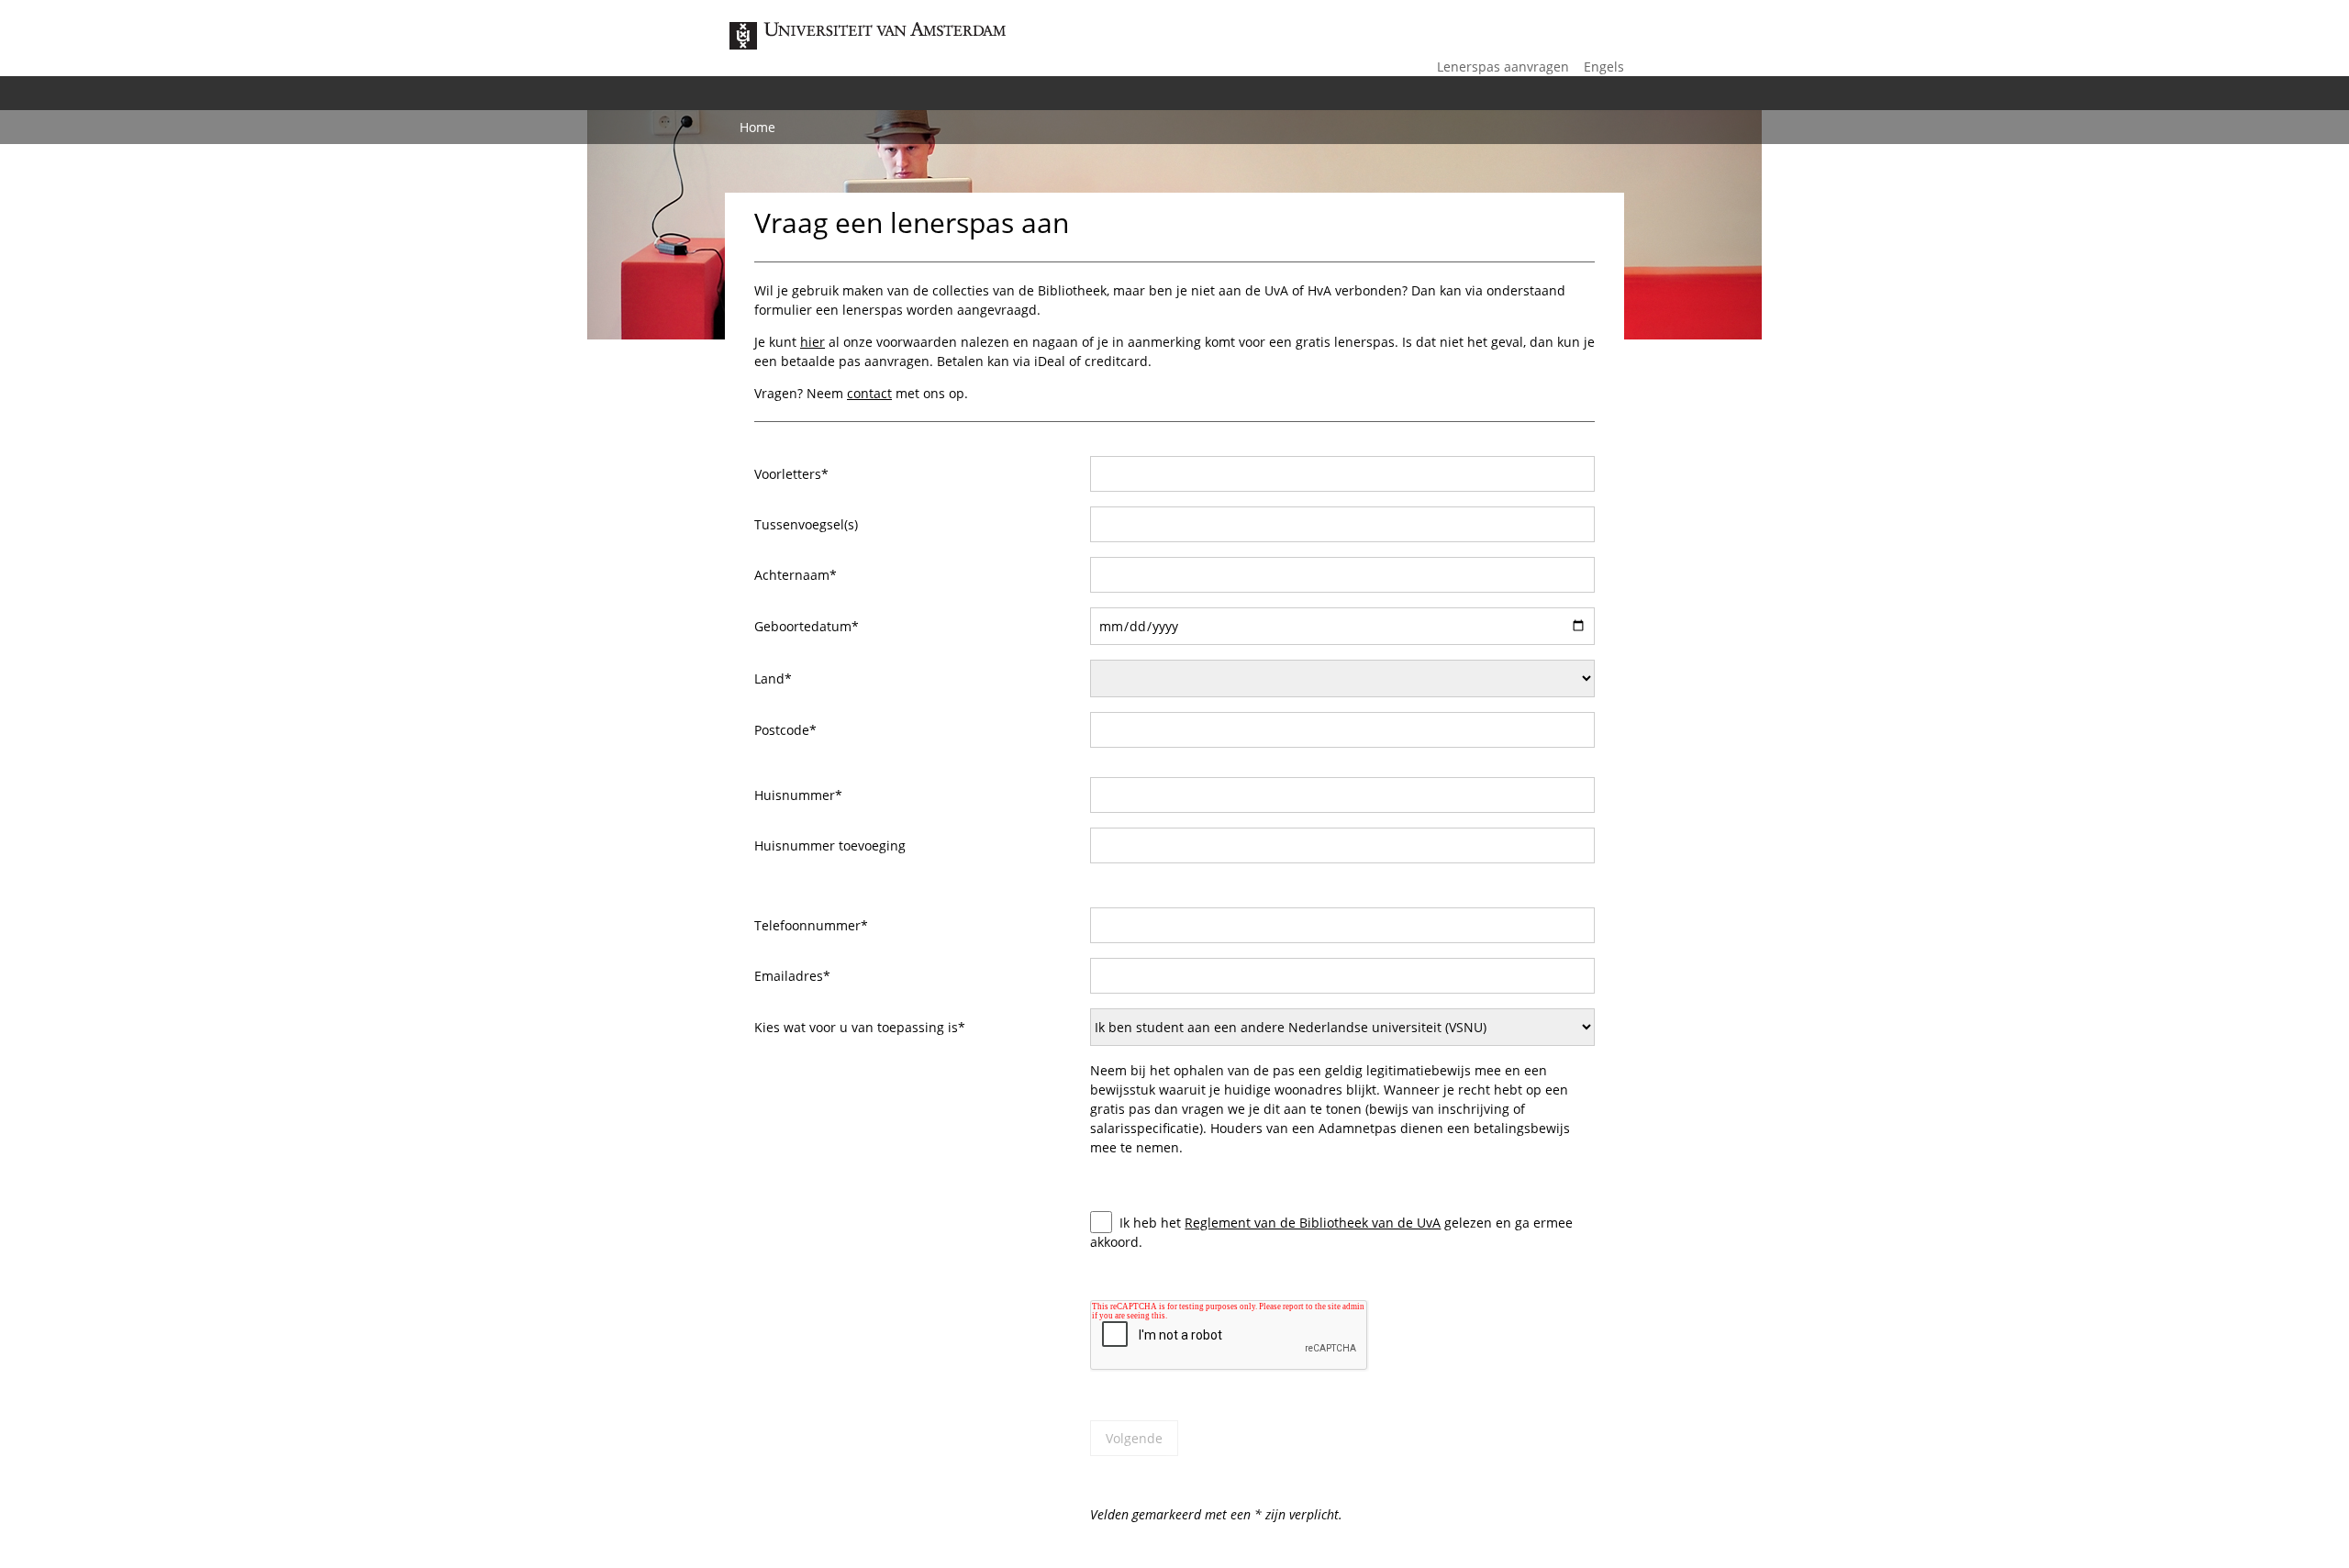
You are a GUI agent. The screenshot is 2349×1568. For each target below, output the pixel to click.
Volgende (1134, 1438)
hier (813, 342)
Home (757, 127)
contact (869, 393)
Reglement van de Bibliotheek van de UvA (1313, 1223)
